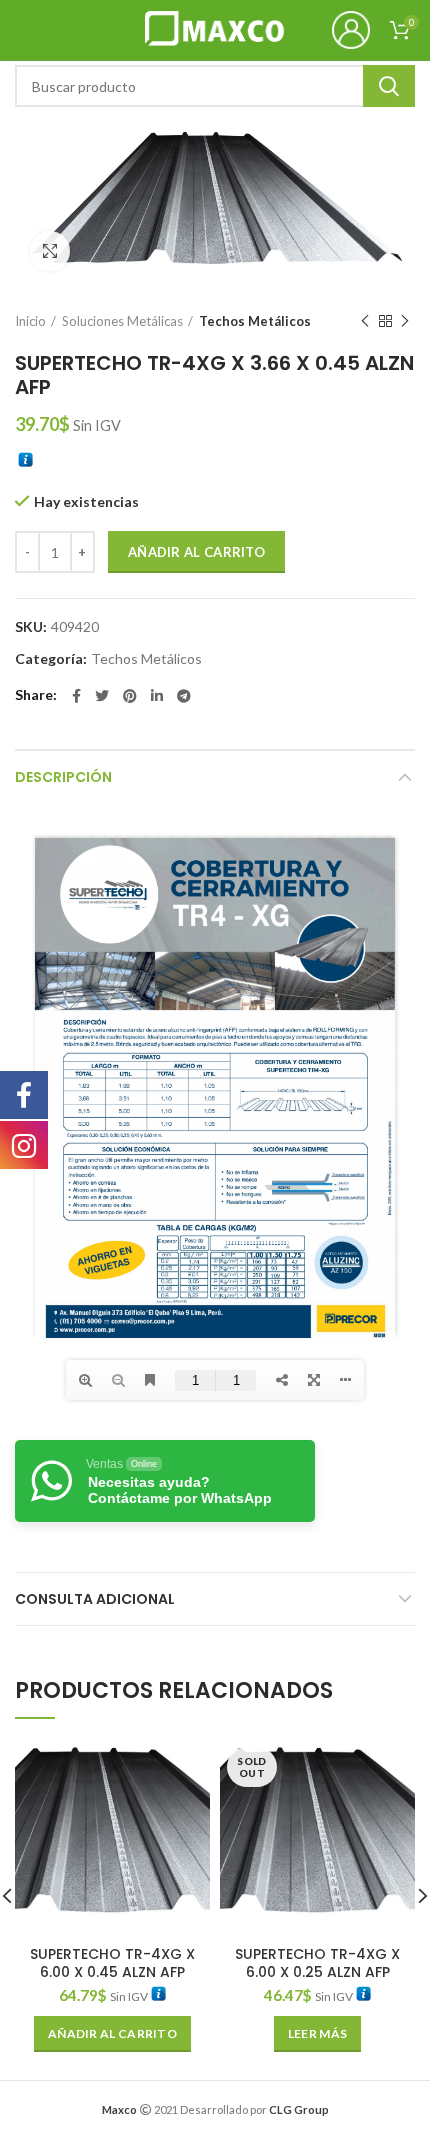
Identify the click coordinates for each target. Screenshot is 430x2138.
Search (389, 86)
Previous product (365, 321)
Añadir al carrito (196, 552)
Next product (405, 321)
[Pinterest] (130, 696)
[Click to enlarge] (50, 251)
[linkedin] (157, 696)
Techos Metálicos (255, 321)
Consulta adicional (95, 1599)
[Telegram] (184, 696)
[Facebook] (76, 696)
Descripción (63, 777)
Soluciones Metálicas (122, 321)
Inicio (30, 321)
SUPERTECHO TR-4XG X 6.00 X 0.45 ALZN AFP (112, 1963)
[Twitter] (102, 696)
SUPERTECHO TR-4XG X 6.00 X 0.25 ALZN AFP (317, 1963)
